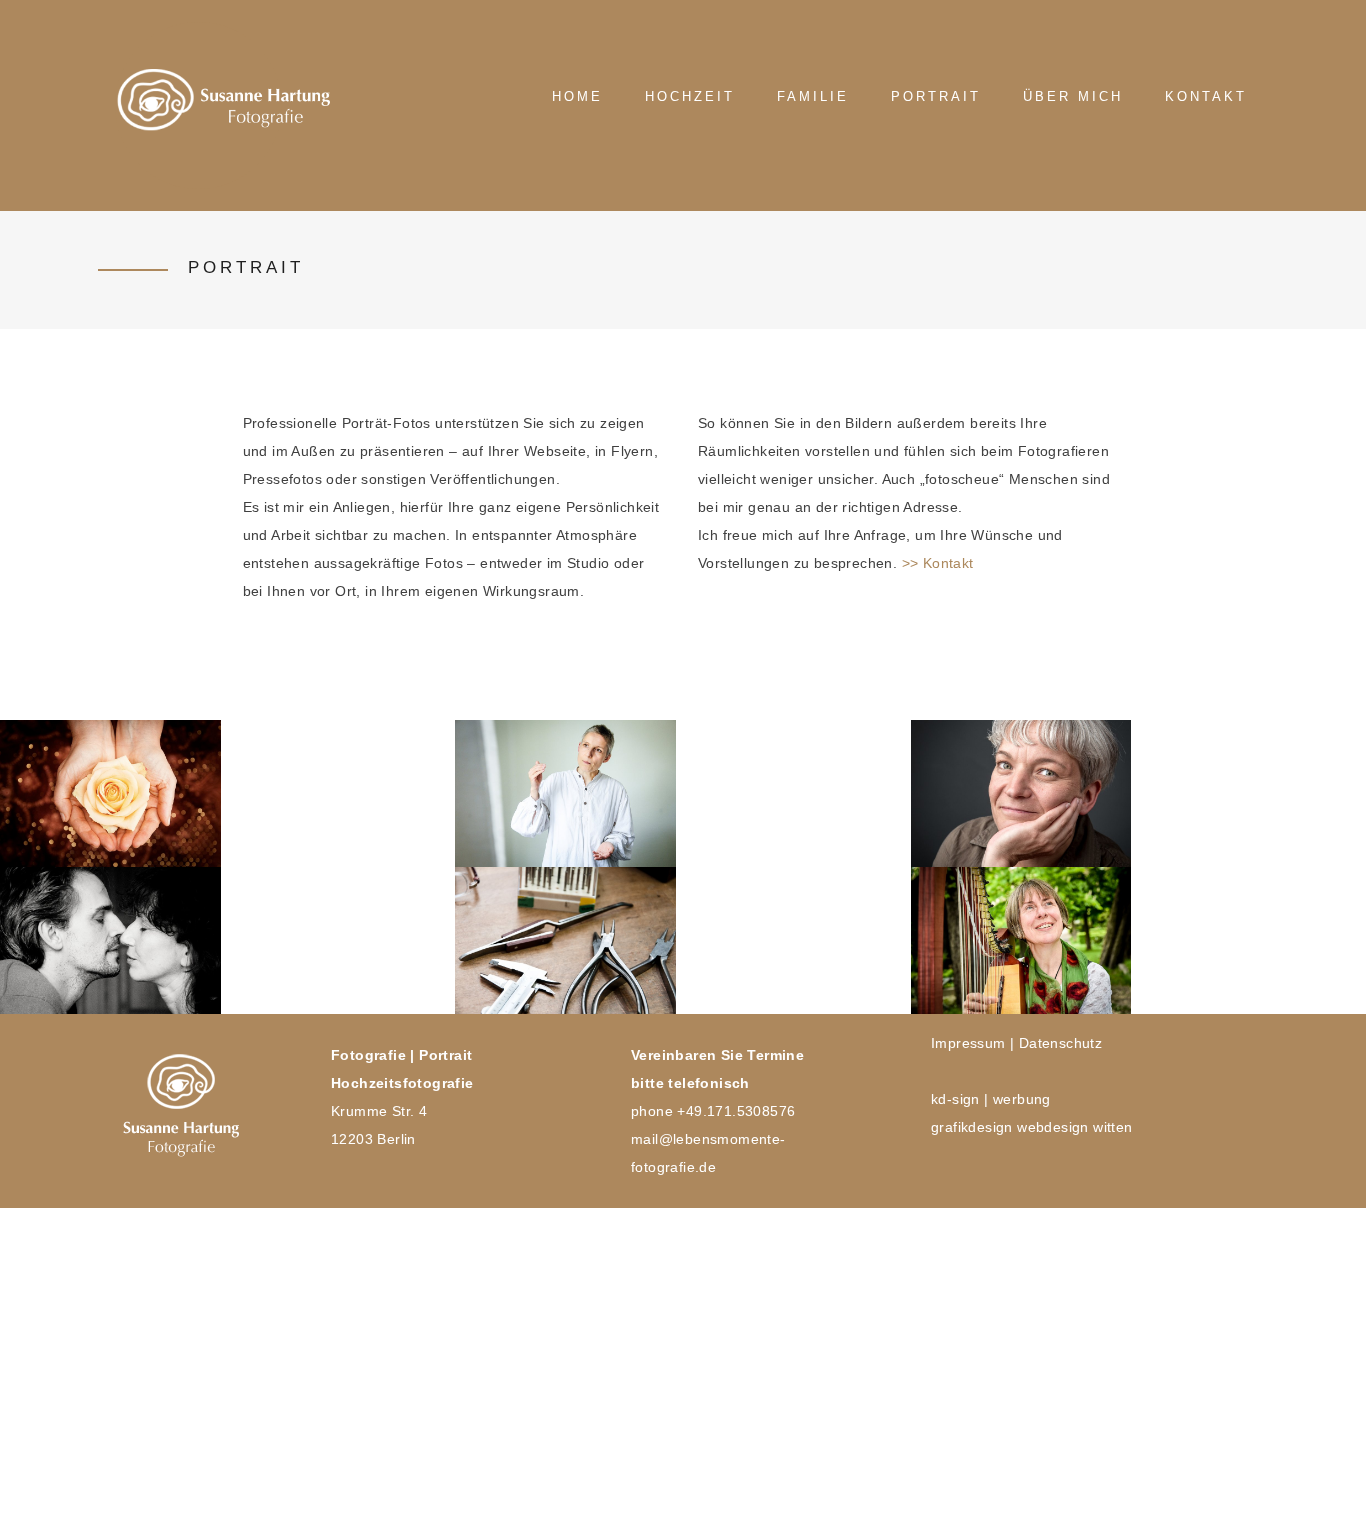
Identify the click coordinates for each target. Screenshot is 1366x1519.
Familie (813, 96)
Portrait (936, 96)
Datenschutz (1060, 1043)
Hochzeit (690, 96)
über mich (1073, 96)
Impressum (968, 1043)
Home (577, 96)
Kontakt (1206, 96)
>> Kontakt (938, 563)
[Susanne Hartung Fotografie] (198, 105)
